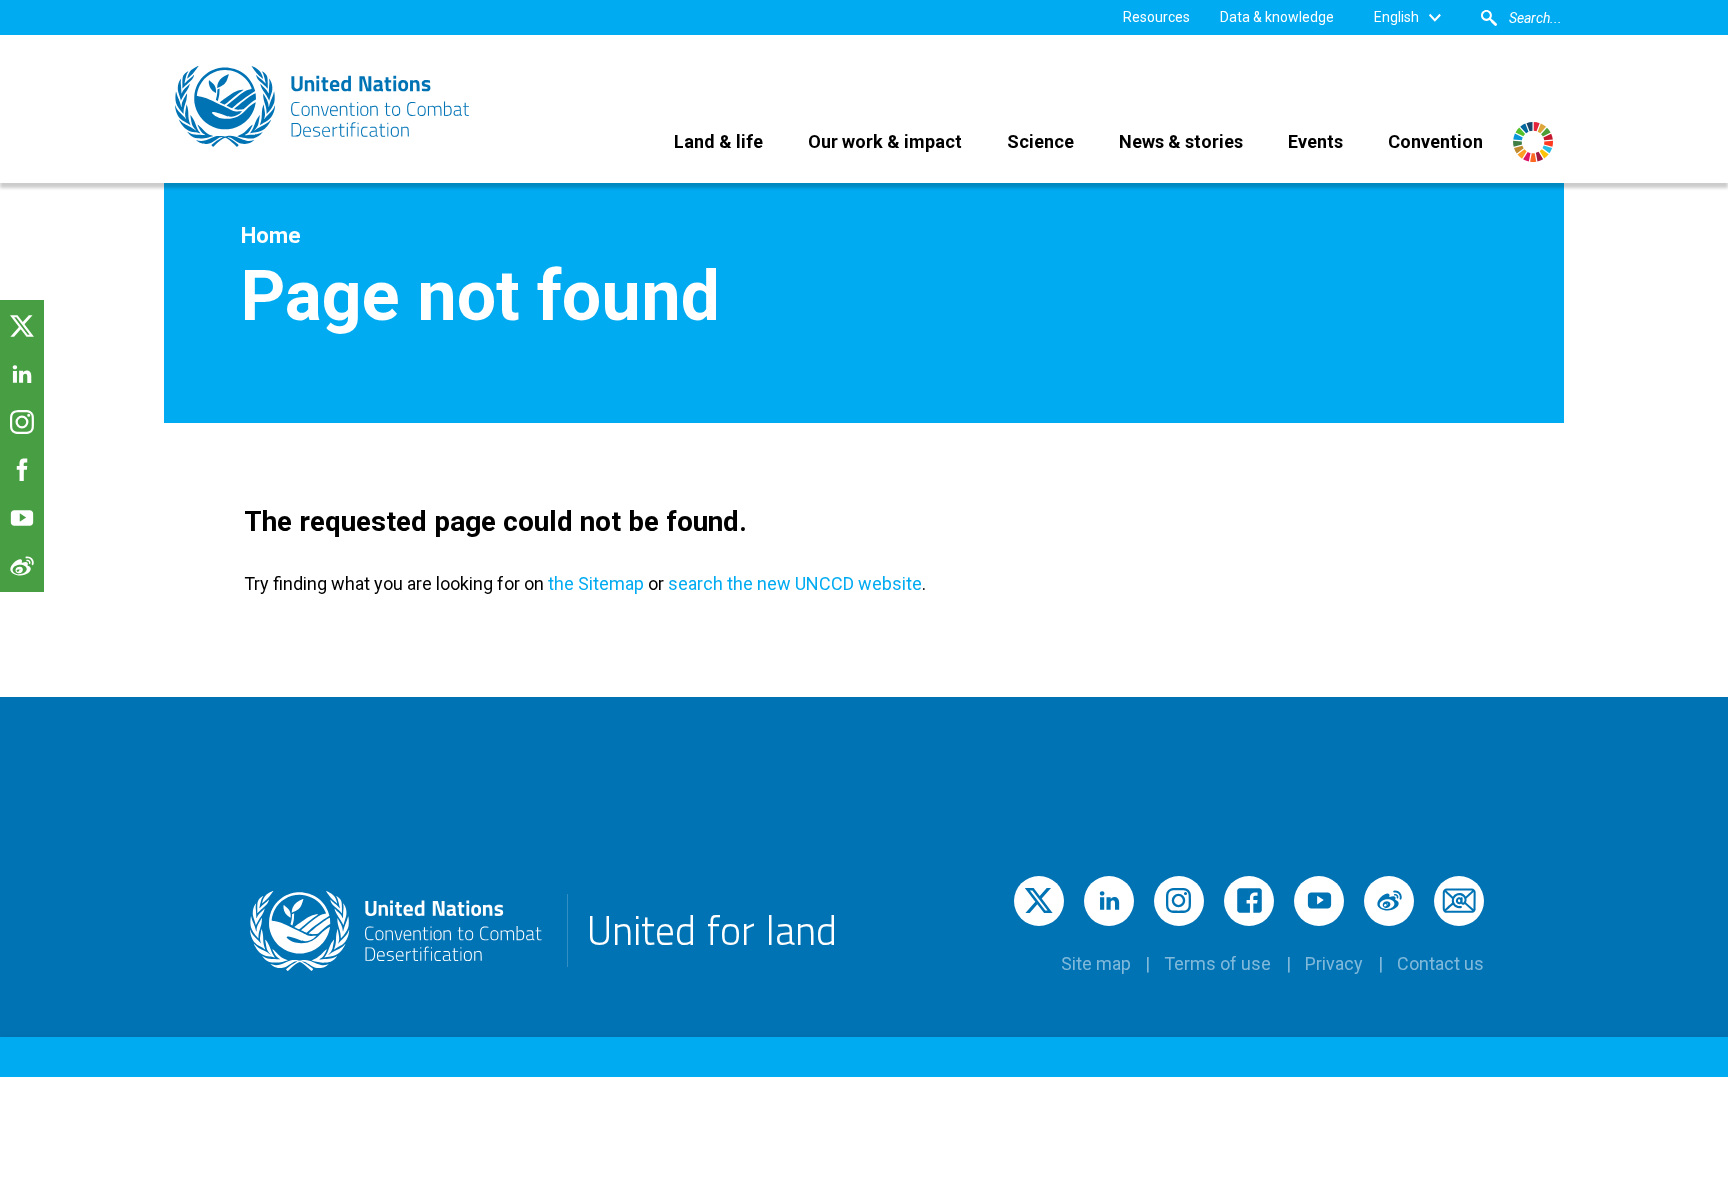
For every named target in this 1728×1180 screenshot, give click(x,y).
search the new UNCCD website (795, 583)
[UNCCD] (324, 106)
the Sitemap (594, 583)
